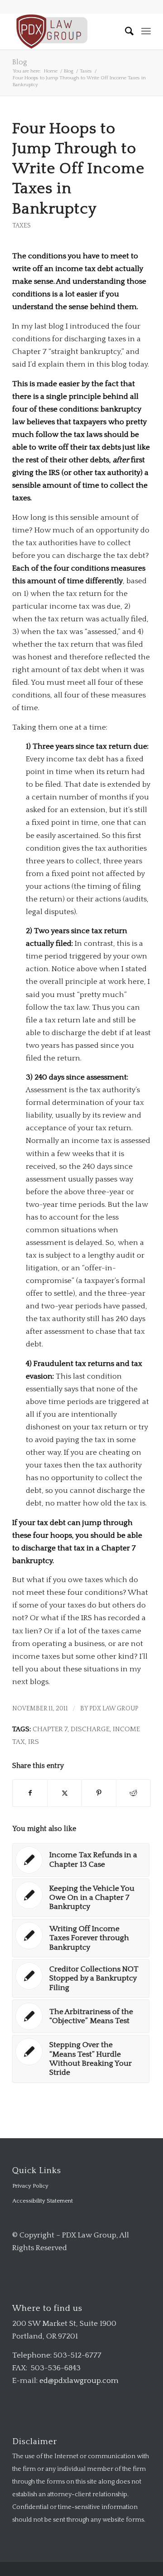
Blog (20, 62)
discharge (90, 1729)
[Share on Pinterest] (99, 1793)
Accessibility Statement (43, 2201)
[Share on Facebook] (30, 1793)
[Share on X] (65, 1793)
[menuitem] (125, 31)
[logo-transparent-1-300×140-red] (68, 31)
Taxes (22, 226)
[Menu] (146, 31)
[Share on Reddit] (133, 1793)
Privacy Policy (30, 2186)
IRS (34, 1742)
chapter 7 (50, 1729)
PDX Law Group (114, 1709)
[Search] (125, 31)
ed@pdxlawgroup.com (79, 2381)
